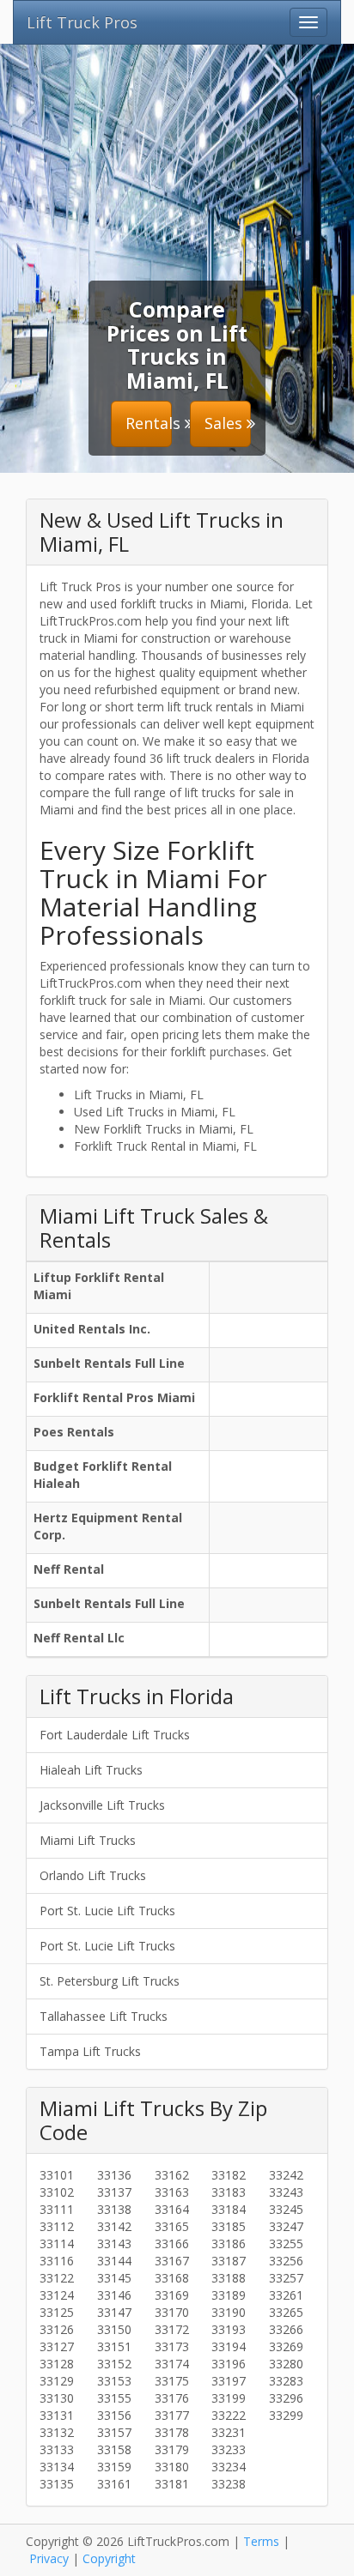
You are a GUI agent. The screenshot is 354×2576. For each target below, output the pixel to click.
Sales (226, 423)
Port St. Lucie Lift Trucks (107, 1911)
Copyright (109, 2558)
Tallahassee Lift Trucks (104, 2016)
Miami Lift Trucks (88, 1840)
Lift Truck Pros (82, 22)
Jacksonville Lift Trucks (102, 1805)
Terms (261, 2541)
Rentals (148, 423)
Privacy (49, 2558)
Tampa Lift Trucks (90, 2051)
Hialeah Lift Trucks (91, 1770)
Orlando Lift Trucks (93, 1875)
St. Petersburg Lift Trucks (110, 1981)
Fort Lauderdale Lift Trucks (115, 1735)
